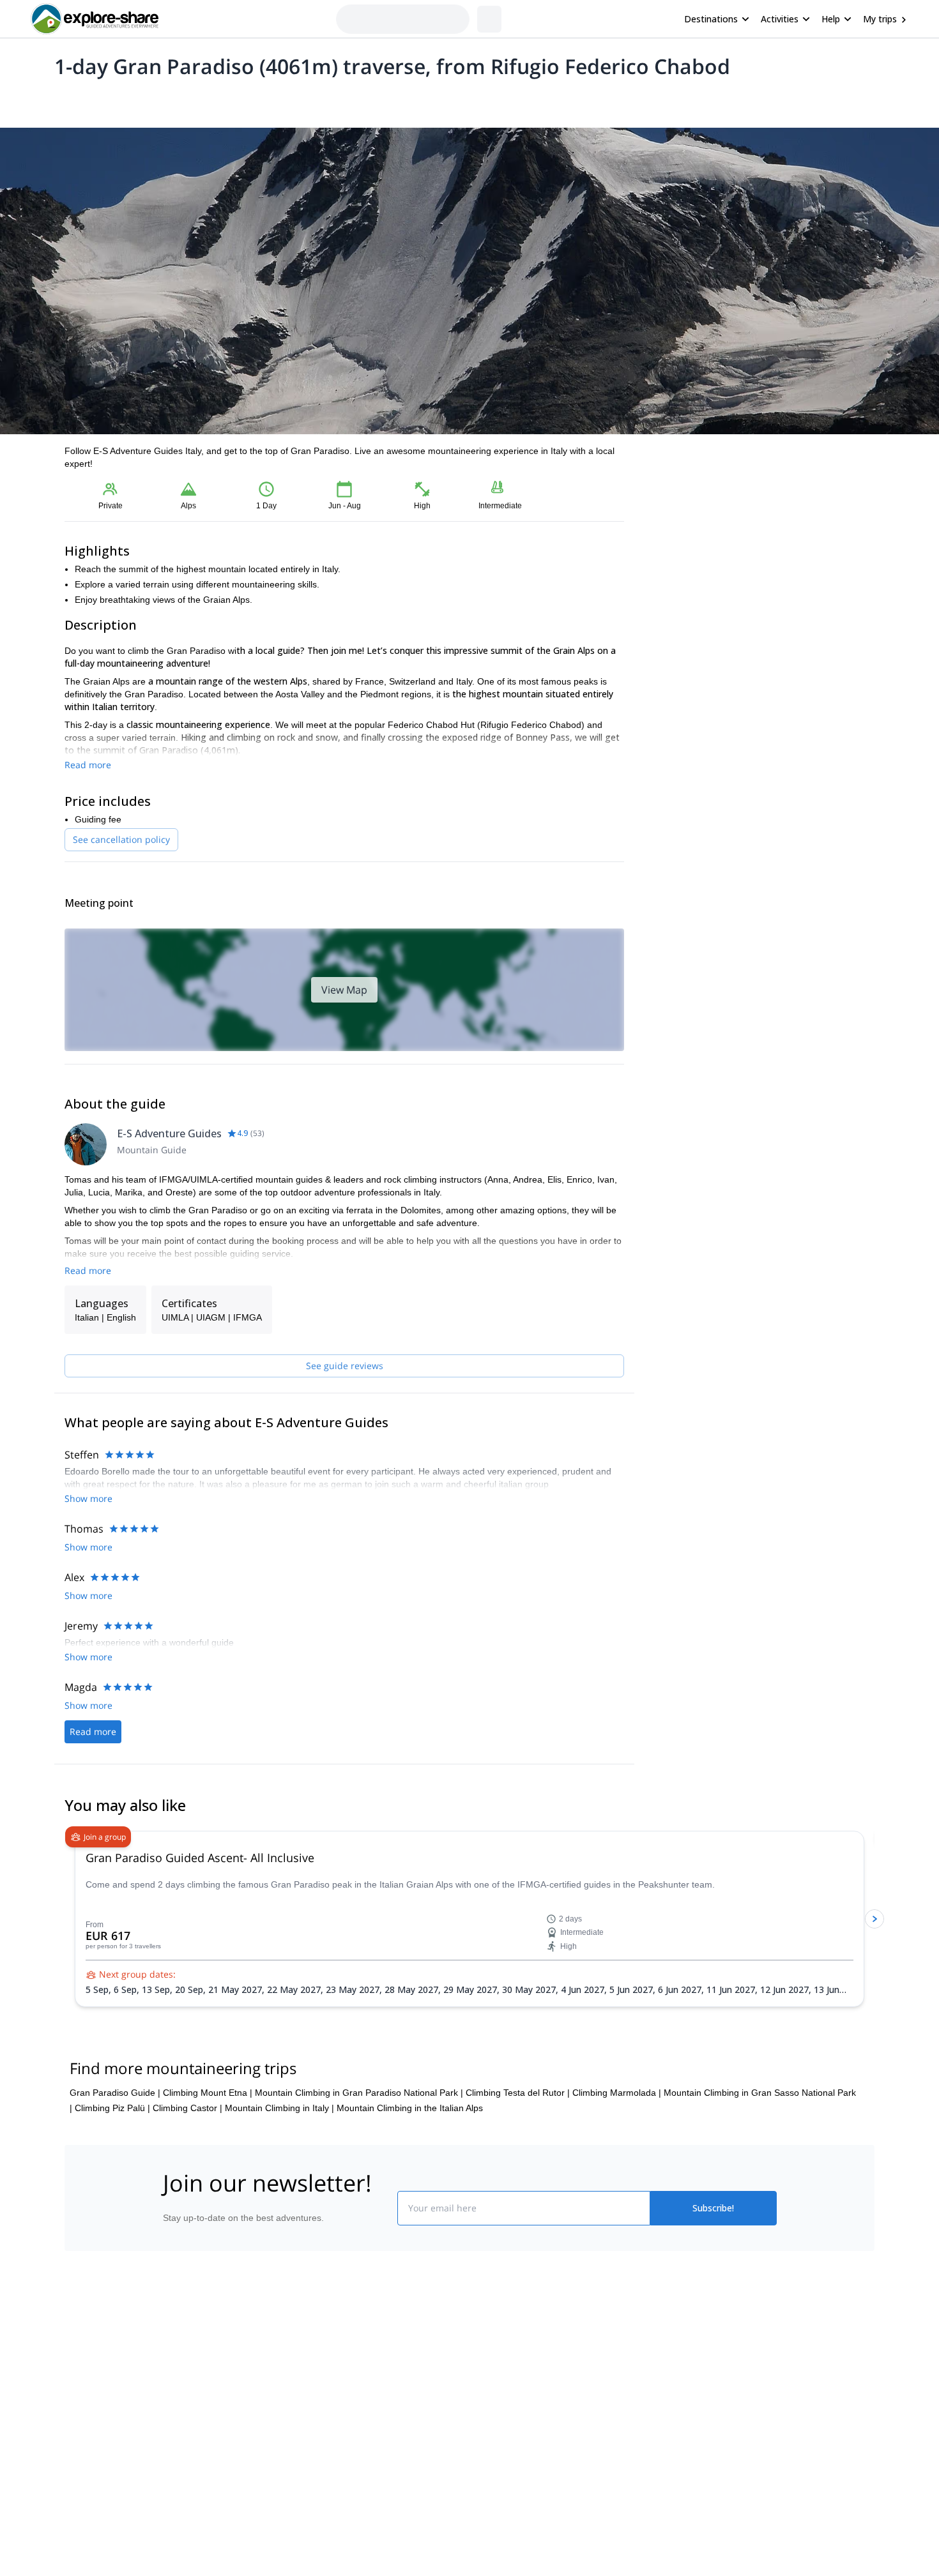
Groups (183, 100)
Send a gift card (192, 2515)
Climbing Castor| (187, 2154)
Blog (478, 2402)
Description (133, 100)
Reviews (312, 100)
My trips (880, 19)
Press (172, 2459)
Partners (178, 2430)
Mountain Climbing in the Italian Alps (410, 2154)
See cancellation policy (121, 839)
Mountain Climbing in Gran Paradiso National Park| (359, 2139)
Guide (270, 100)
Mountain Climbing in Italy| (279, 2154)
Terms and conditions (358, 2484)
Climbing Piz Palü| (112, 2154)
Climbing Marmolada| (617, 2139)
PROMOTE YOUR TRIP (683, 2399)
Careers (177, 2487)
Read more (88, 765)
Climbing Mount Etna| (208, 2139)
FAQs (326, 2456)
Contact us (337, 2428)
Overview (78, 100)
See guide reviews (345, 1366)
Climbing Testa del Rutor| (518, 2139)
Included (228, 100)
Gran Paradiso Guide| (115, 2139)
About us (178, 2402)
